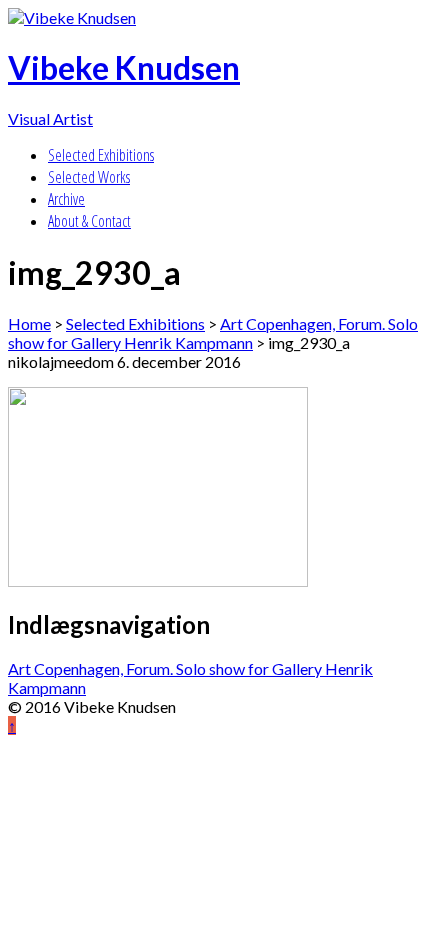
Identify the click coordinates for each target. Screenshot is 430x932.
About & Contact (89, 221)
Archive (66, 199)
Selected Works (89, 177)
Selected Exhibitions (101, 155)
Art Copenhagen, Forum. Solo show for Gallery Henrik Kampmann (213, 333)
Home (29, 323)
